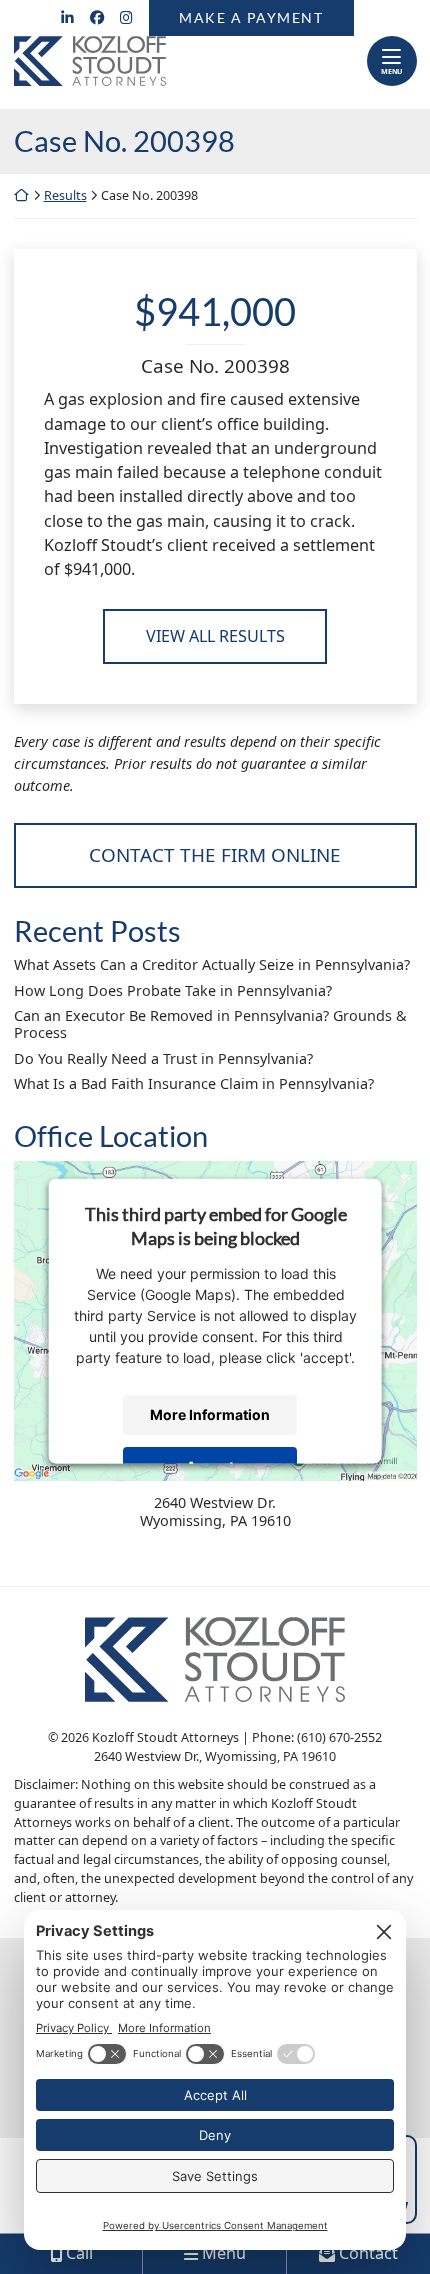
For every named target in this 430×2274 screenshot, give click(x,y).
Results (65, 195)
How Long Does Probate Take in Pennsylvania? (173, 990)
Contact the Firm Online (215, 855)
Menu (391, 71)
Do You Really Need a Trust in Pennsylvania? (163, 1058)
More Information (209, 1414)
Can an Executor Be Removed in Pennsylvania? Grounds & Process (210, 1024)
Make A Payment (251, 17)
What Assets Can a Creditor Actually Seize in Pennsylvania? (212, 964)
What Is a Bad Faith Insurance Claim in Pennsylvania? (194, 1083)
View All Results (215, 636)
